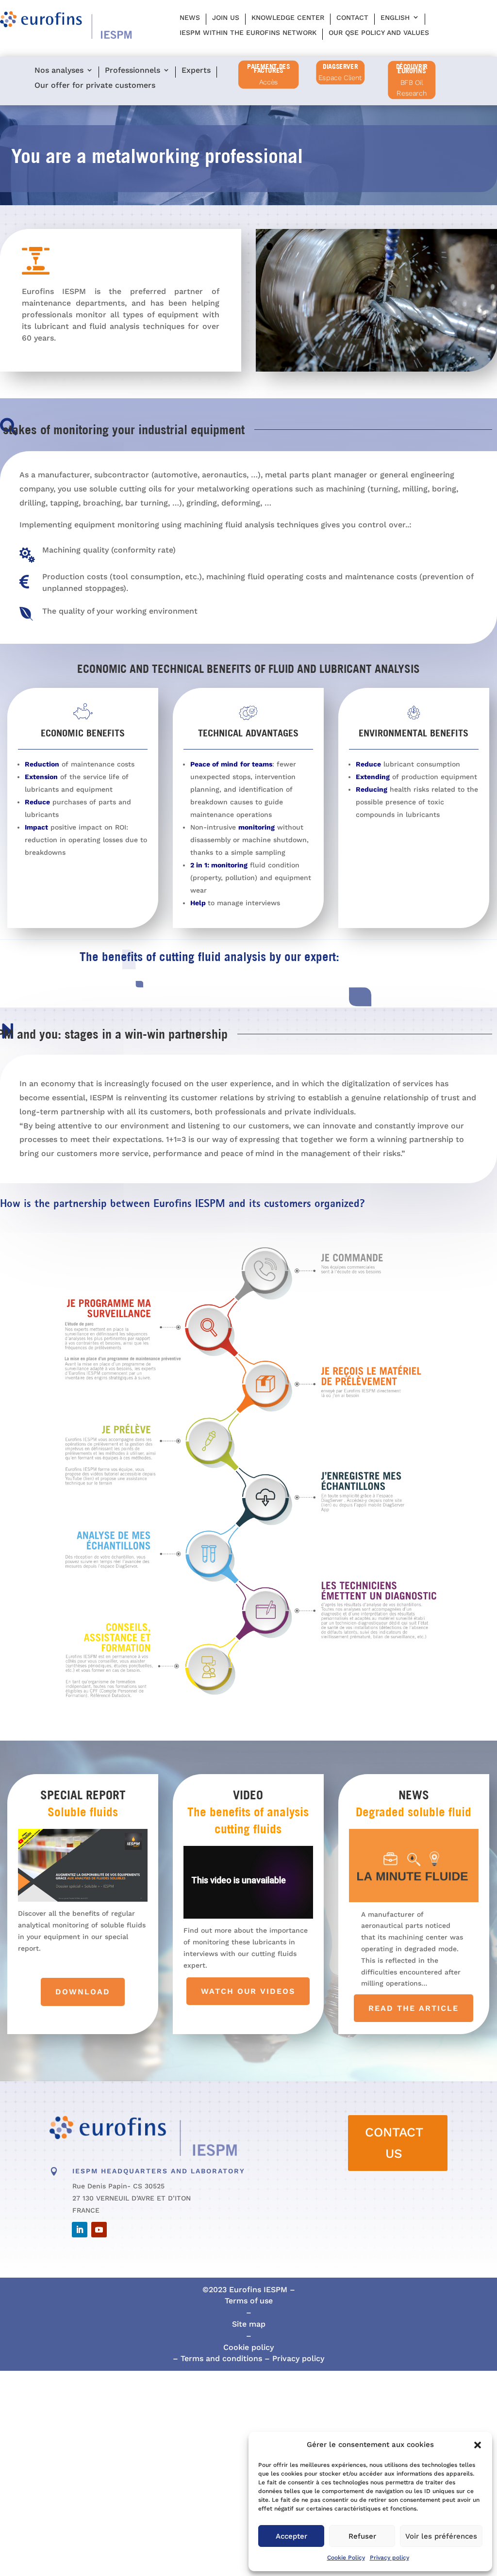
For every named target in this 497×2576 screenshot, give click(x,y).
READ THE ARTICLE (414, 2008)
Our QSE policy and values (379, 33)
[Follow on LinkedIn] (80, 2230)
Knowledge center (288, 17)
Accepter (291, 2536)
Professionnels (133, 71)
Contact (352, 17)
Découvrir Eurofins (412, 69)
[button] (478, 2445)
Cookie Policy (346, 2558)
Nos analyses (59, 71)
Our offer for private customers (95, 86)
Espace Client (340, 78)
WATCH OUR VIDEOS (248, 1991)
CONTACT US (394, 2143)
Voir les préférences (441, 2536)
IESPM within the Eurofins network (248, 33)
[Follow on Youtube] (99, 2230)
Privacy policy (389, 2558)
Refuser (362, 2536)
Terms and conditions (220, 2358)
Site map (249, 2324)
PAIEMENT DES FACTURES (268, 69)
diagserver (340, 66)
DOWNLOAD (83, 1992)
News (190, 17)
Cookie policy (248, 2347)
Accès (269, 82)
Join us (226, 17)
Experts (196, 71)
